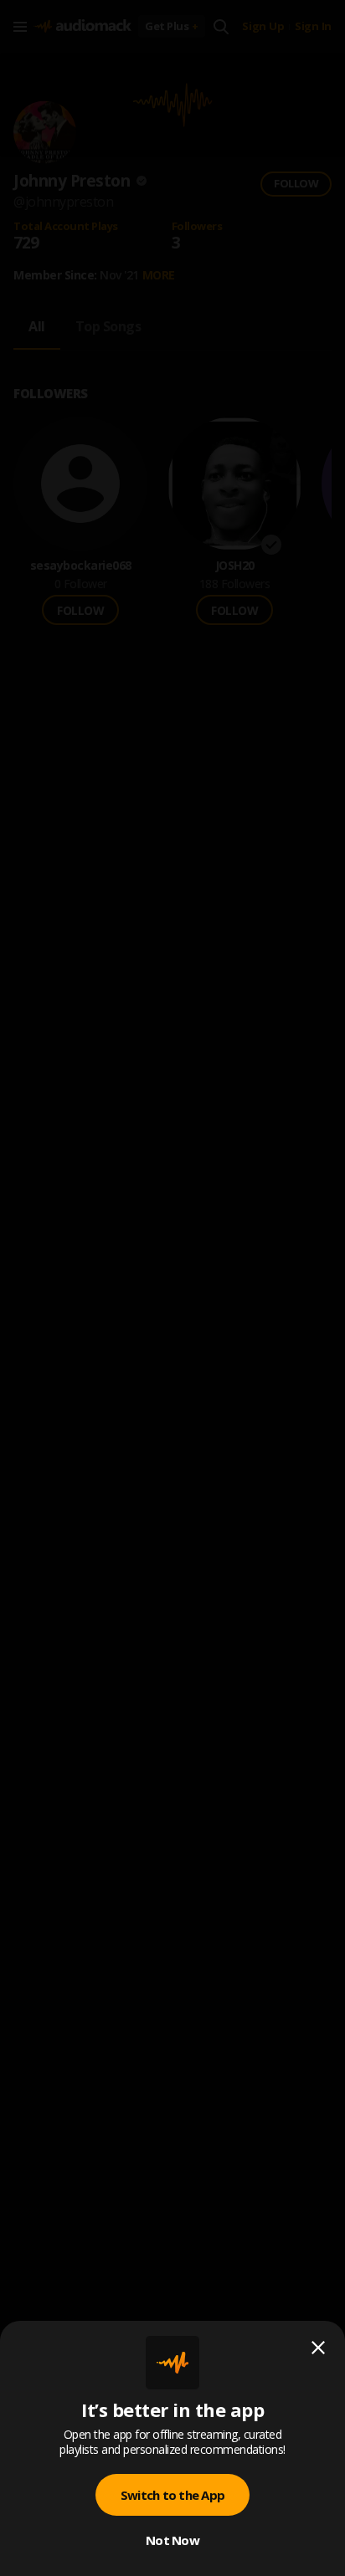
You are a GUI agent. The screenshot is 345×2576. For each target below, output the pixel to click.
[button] (172, 1288)
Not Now (172, 2540)
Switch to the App (172, 2495)
